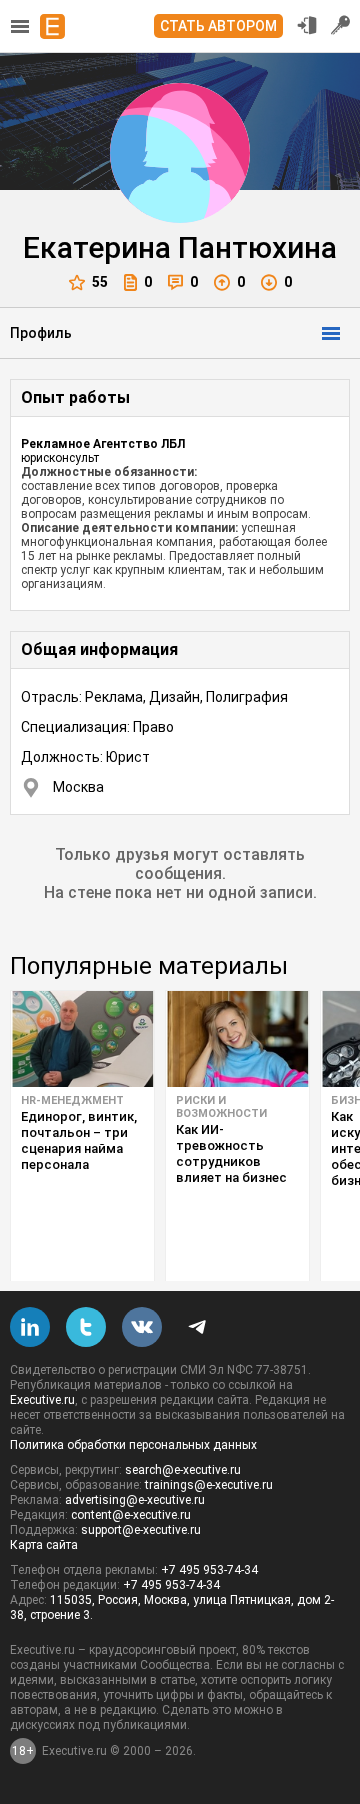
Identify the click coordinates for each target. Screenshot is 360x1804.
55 (100, 282)
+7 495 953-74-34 (209, 1570)
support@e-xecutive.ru (141, 1530)
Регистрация (341, 25)
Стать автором (218, 26)
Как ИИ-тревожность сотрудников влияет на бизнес (231, 1153)
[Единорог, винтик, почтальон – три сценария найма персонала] (82, 1039)
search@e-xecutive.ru (183, 1470)
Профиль (41, 333)
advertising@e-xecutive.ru (135, 1500)
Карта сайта (44, 1545)
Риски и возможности (221, 1107)
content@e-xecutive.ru (131, 1515)
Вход (307, 25)
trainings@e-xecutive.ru (209, 1485)
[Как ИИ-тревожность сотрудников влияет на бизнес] (237, 1039)
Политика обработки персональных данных (133, 1445)
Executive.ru (42, 1400)
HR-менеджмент (72, 1100)
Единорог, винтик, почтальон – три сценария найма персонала (79, 1140)
